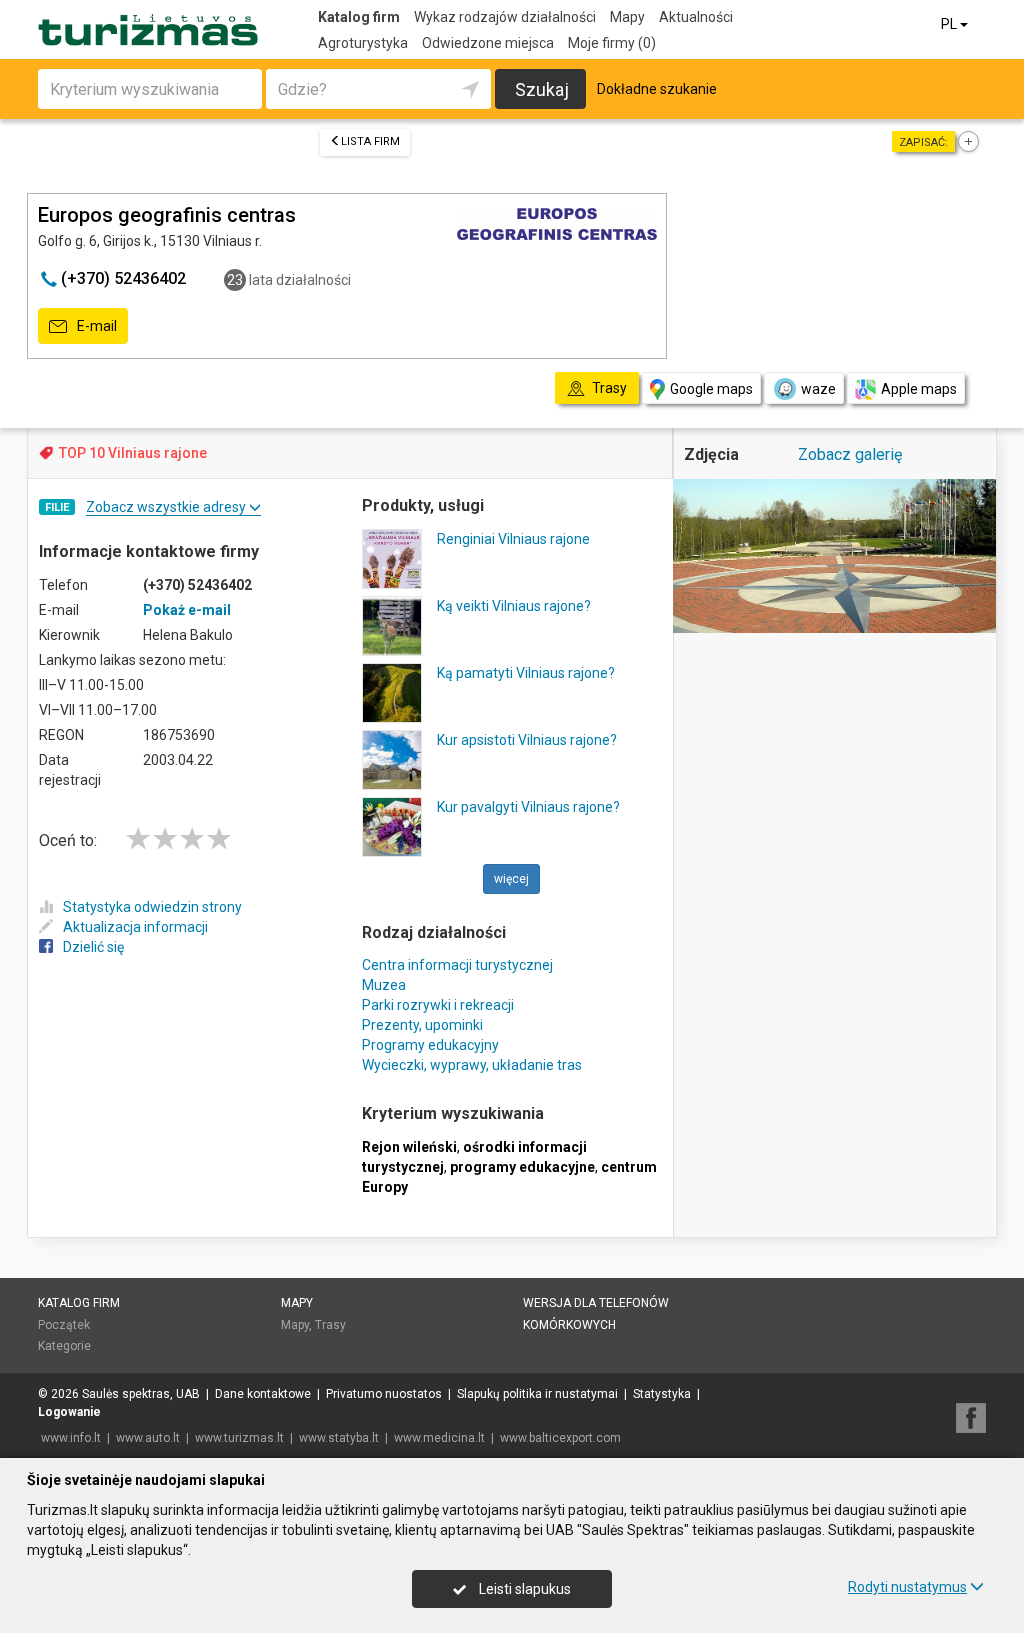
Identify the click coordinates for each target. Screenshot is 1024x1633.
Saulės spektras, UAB (141, 1394)
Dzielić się (93, 947)
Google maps (711, 389)
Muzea (384, 985)
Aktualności (696, 17)
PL (950, 24)
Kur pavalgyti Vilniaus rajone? (528, 807)
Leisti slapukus (523, 1589)
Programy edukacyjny (430, 1045)
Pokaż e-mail (187, 610)
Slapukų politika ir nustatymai (537, 1394)
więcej (511, 879)
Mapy (627, 17)
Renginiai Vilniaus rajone (513, 539)
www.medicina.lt (439, 1438)
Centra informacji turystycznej (457, 965)
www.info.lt (71, 1438)
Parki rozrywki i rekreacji (438, 1005)
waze (818, 389)
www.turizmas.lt (239, 1438)
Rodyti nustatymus (907, 1587)
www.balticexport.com (560, 1438)
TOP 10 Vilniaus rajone (133, 453)
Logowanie (69, 1412)
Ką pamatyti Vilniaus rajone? (526, 673)
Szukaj (542, 89)
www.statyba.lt (339, 1438)
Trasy (330, 1325)
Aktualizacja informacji (135, 927)
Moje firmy (612, 43)
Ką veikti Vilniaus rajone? (514, 606)
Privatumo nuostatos (384, 1394)
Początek (64, 1325)
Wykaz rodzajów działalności (505, 17)
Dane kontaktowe (263, 1394)
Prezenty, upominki (422, 1025)
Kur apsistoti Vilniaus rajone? (527, 740)
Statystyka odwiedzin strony (152, 907)
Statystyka (662, 1394)
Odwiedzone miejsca (488, 43)
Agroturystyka (363, 43)
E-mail (95, 326)
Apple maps (919, 389)
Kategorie (64, 1346)
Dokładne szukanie (657, 89)
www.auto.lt (148, 1438)
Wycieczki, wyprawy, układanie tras (472, 1065)
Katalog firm (359, 17)
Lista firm (370, 141)
